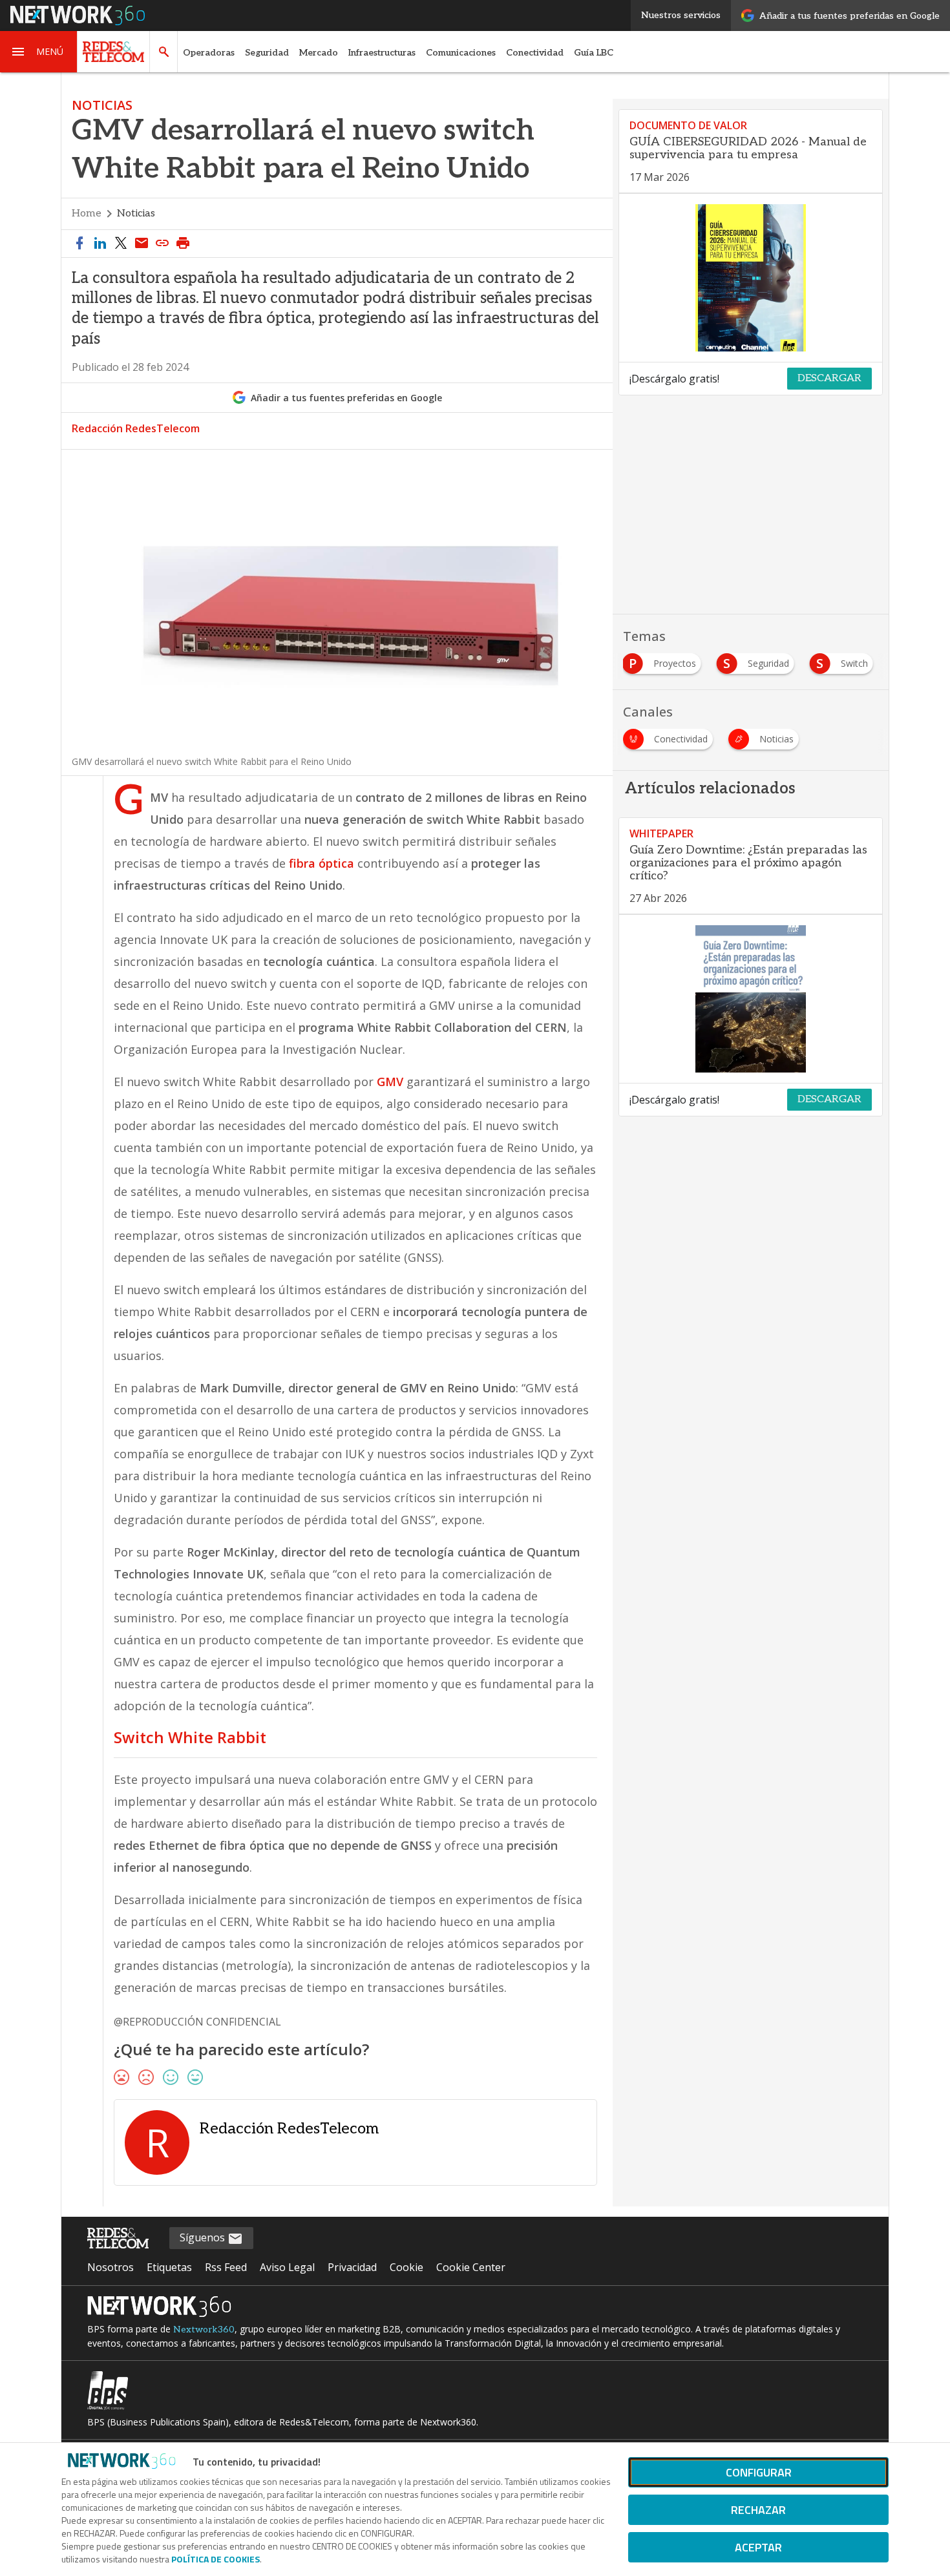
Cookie (406, 2267)
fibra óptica (322, 863)
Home (87, 214)
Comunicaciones (461, 53)
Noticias (136, 214)
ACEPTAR (758, 2547)
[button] (39, 52)
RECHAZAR (758, 2510)
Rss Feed (226, 2267)
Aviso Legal (287, 2267)
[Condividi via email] (142, 244)
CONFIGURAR (759, 2472)
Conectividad (535, 53)
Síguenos (204, 2237)
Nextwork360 (204, 2330)
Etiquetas (169, 2267)
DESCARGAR (829, 378)
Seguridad (267, 53)
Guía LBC (594, 53)
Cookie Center (471, 2267)
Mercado (319, 53)
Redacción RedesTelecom (136, 428)
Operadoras (209, 53)
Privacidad (352, 2267)
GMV (390, 1082)
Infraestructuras (382, 53)
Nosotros (111, 2267)
